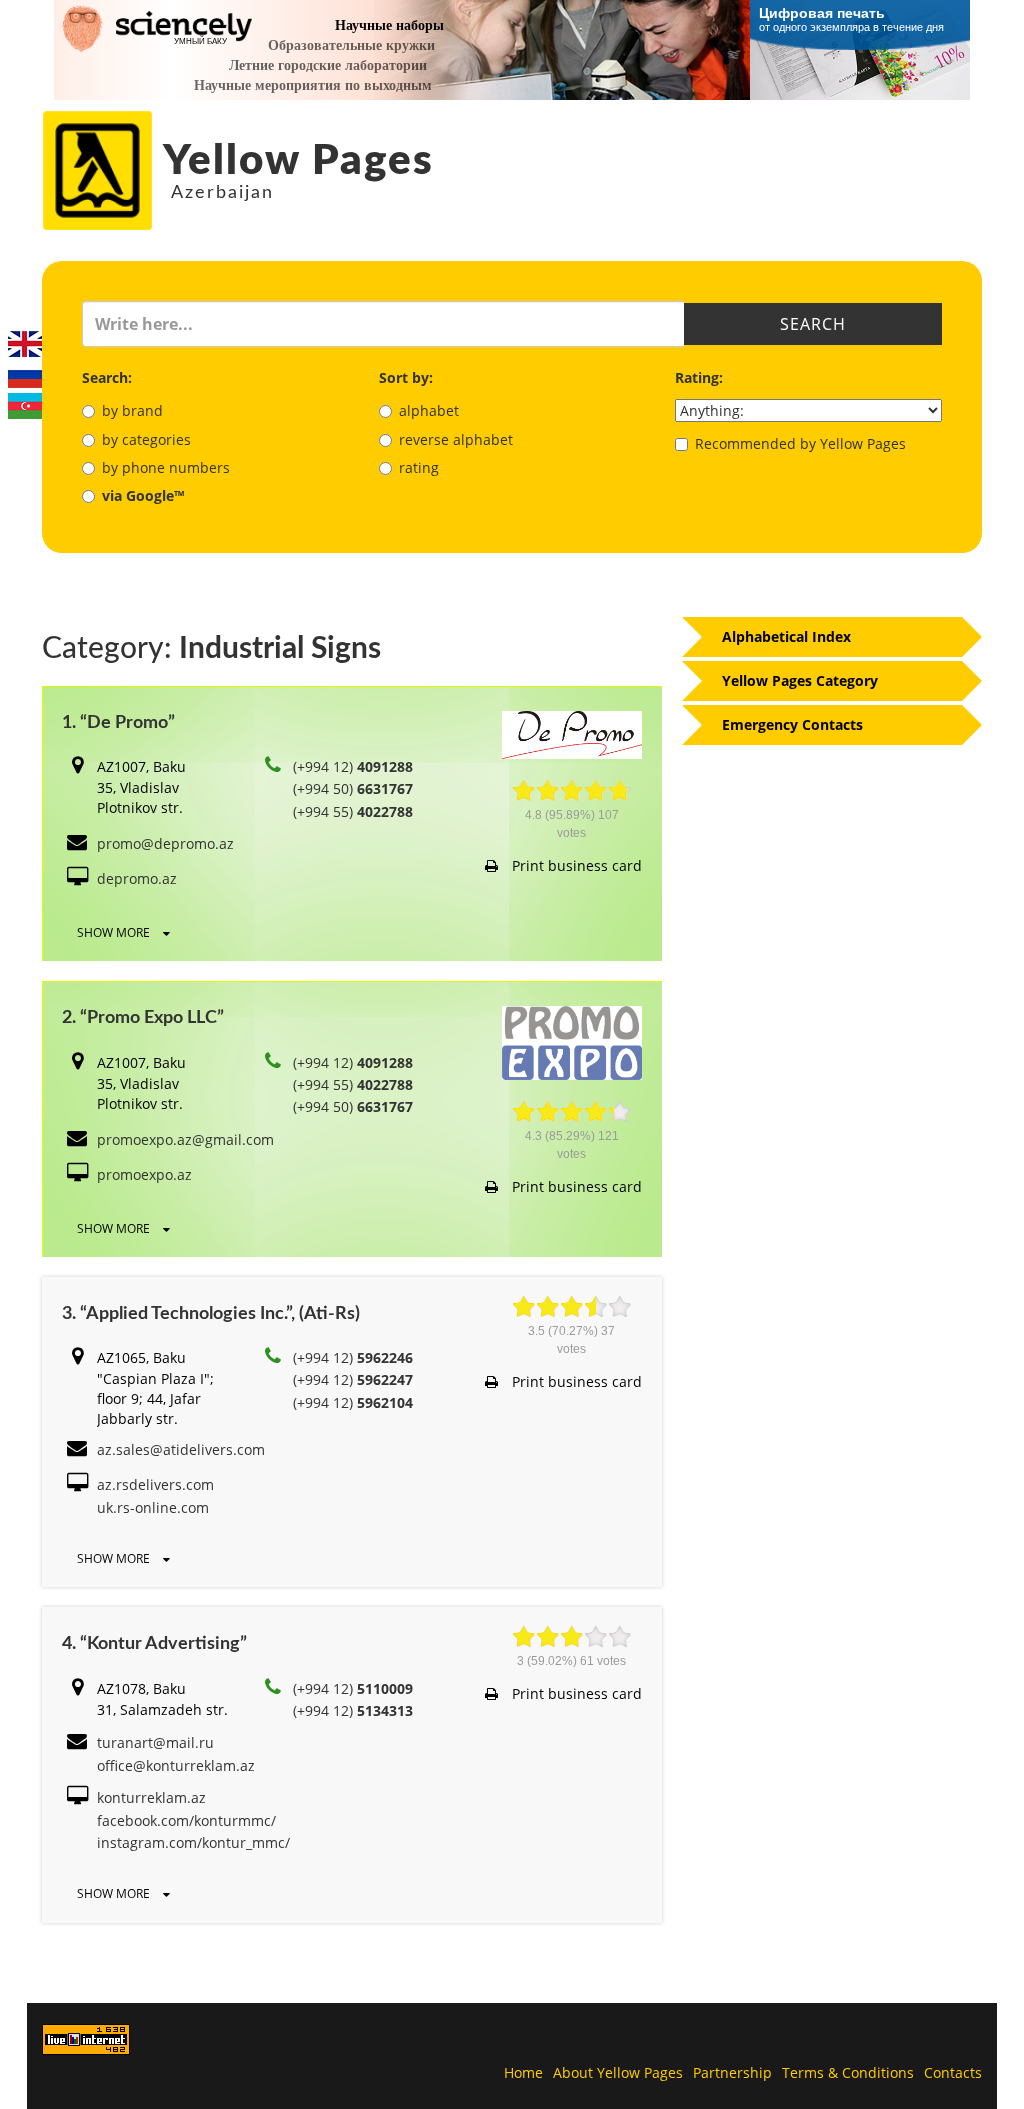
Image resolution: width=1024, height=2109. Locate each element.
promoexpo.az (144, 1174)
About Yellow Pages (618, 2072)
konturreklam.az (151, 1797)
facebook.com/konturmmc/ (186, 1820)
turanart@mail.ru (155, 1742)
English (25, 344)
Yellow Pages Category (800, 680)
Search (813, 324)
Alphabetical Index (786, 636)
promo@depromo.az (165, 843)
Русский (25, 375)
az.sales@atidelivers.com (181, 1449)
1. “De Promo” (118, 723)
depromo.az (137, 878)
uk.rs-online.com (153, 1507)
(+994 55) (353, 811)
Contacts (953, 2072)
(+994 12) (353, 766)
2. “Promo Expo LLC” (143, 1018)
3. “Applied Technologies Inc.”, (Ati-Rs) (211, 1314)
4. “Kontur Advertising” (154, 1644)
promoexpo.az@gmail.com (185, 1139)
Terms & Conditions (848, 2072)
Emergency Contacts (792, 724)
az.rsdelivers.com (155, 1484)
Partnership (732, 2072)
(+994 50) (353, 788)
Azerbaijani (25, 406)
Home (523, 2072)
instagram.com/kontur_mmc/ (193, 1842)
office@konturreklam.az (176, 1765)
